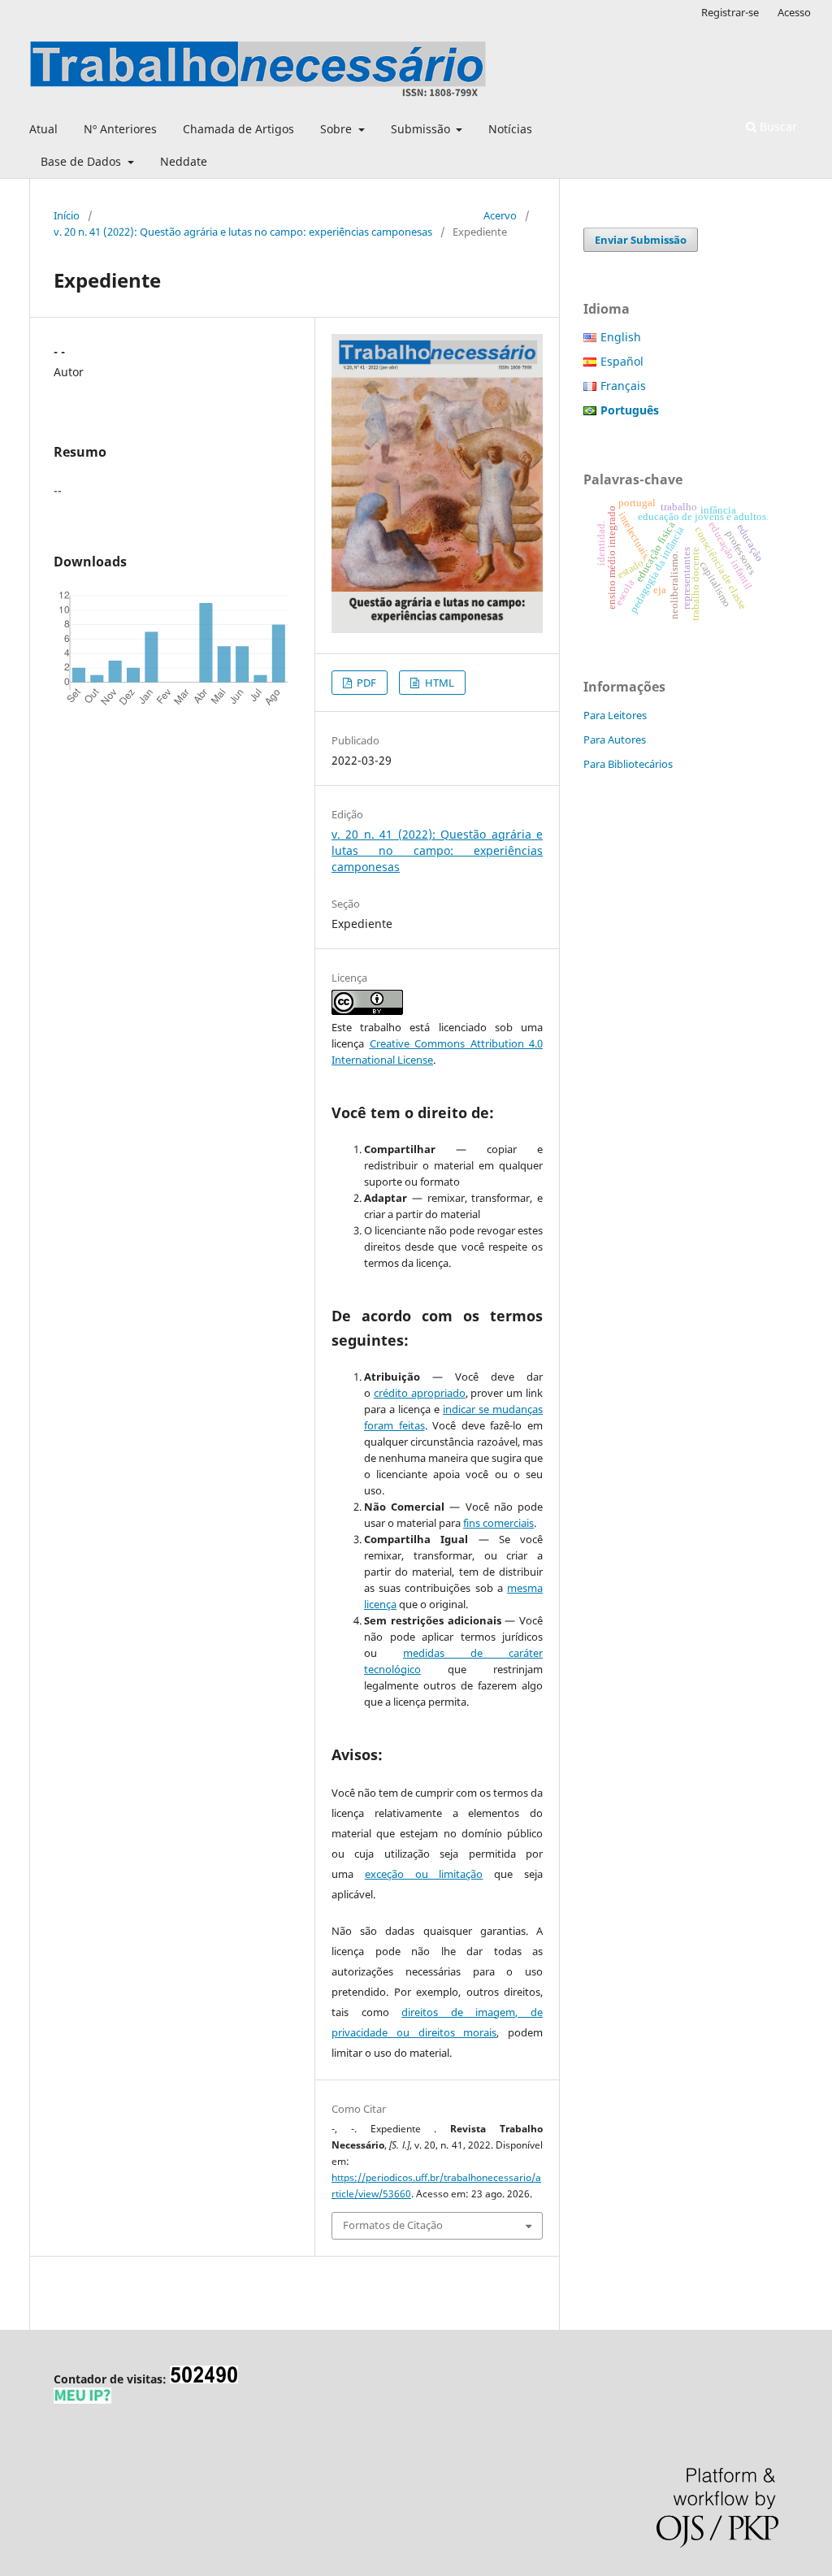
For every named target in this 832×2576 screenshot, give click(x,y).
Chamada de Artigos (238, 129)
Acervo (500, 215)
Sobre (338, 129)
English (621, 337)
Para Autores (615, 739)
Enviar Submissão (641, 240)
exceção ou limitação (424, 1874)
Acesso (794, 12)
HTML (438, 683)
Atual (43, 129)
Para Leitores (615, 715)
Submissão (422, 129)
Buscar (777, 126)
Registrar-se (730, 12)
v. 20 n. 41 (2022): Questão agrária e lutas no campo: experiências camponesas (243, 232)
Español (622, 361)
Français (623, 386)
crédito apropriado (420, 1393)
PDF (365, 683)
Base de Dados (82, 161)
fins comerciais (498, 1523)
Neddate (184, 161)
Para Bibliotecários (628, 764)
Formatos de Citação (393, 2225)
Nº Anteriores (120, 129)
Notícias (510, 129)
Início (67, 215)
